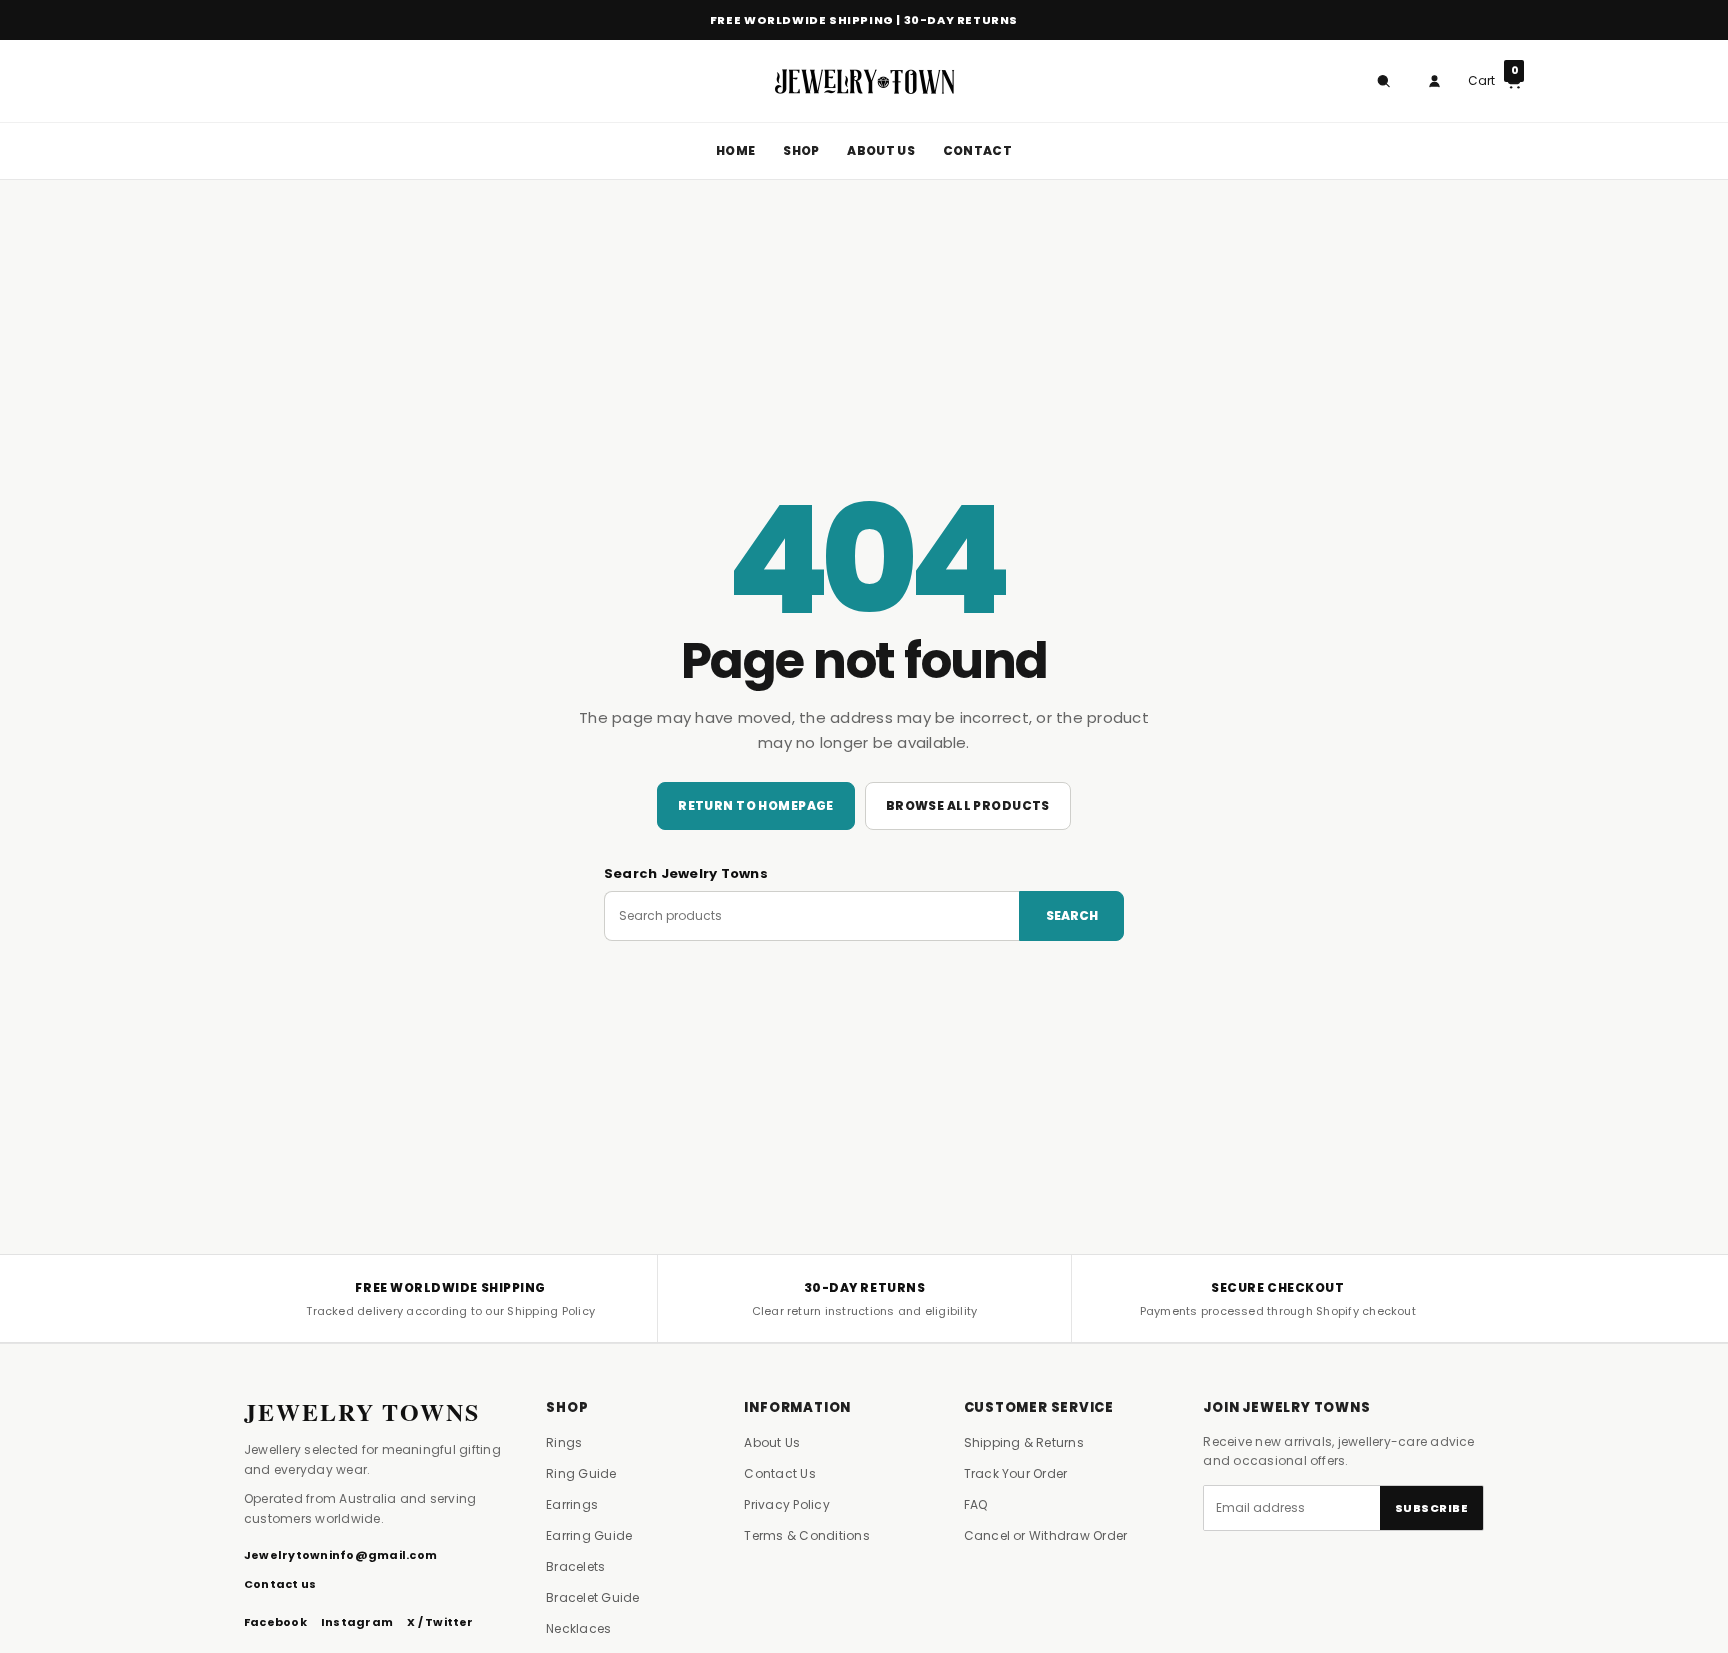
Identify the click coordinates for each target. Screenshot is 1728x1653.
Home (735, 150)
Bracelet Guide (592, 1597)
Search (1072, 915)
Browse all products (968, 805)
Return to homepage (756, 805)
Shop (801, 150)
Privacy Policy (786, 1504)
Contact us (280, 1584)
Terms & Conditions (806, 1535)
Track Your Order (1016, 1473)
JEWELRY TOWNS (362, 1412)
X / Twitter (440, 1622)
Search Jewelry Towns (686, 873)
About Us (880, 150)
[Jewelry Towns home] (864, 81)
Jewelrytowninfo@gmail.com (340, 1555)
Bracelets (575, 1566)
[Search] (1383, 81)
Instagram (357, 1622)
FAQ (976, 1504)
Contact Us (779, 1473)
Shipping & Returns (1024, 1442)
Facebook (275, 1622)
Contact (977, 150)
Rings (564, 1442)
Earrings (572, 1504)
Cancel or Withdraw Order (1046, 1535)
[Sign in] (1434, 81)
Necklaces (578, 1628)
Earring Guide (589, 1535)
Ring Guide (581, 1473)
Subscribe (1431, 1508)
